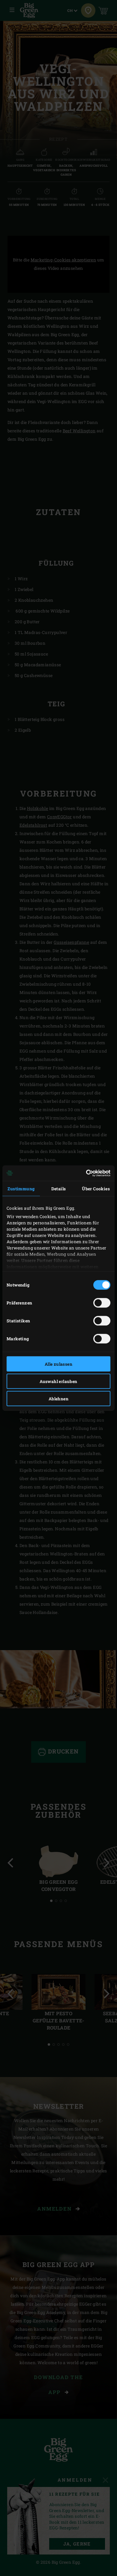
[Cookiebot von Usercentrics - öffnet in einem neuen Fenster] (84, 1173)
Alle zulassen (58, 1364)
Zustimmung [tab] (21, 1188)
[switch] (102, 1303)
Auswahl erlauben (58, 1381)
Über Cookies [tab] (96, 1188)
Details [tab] (59, 1188)
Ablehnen (58, 1398)
